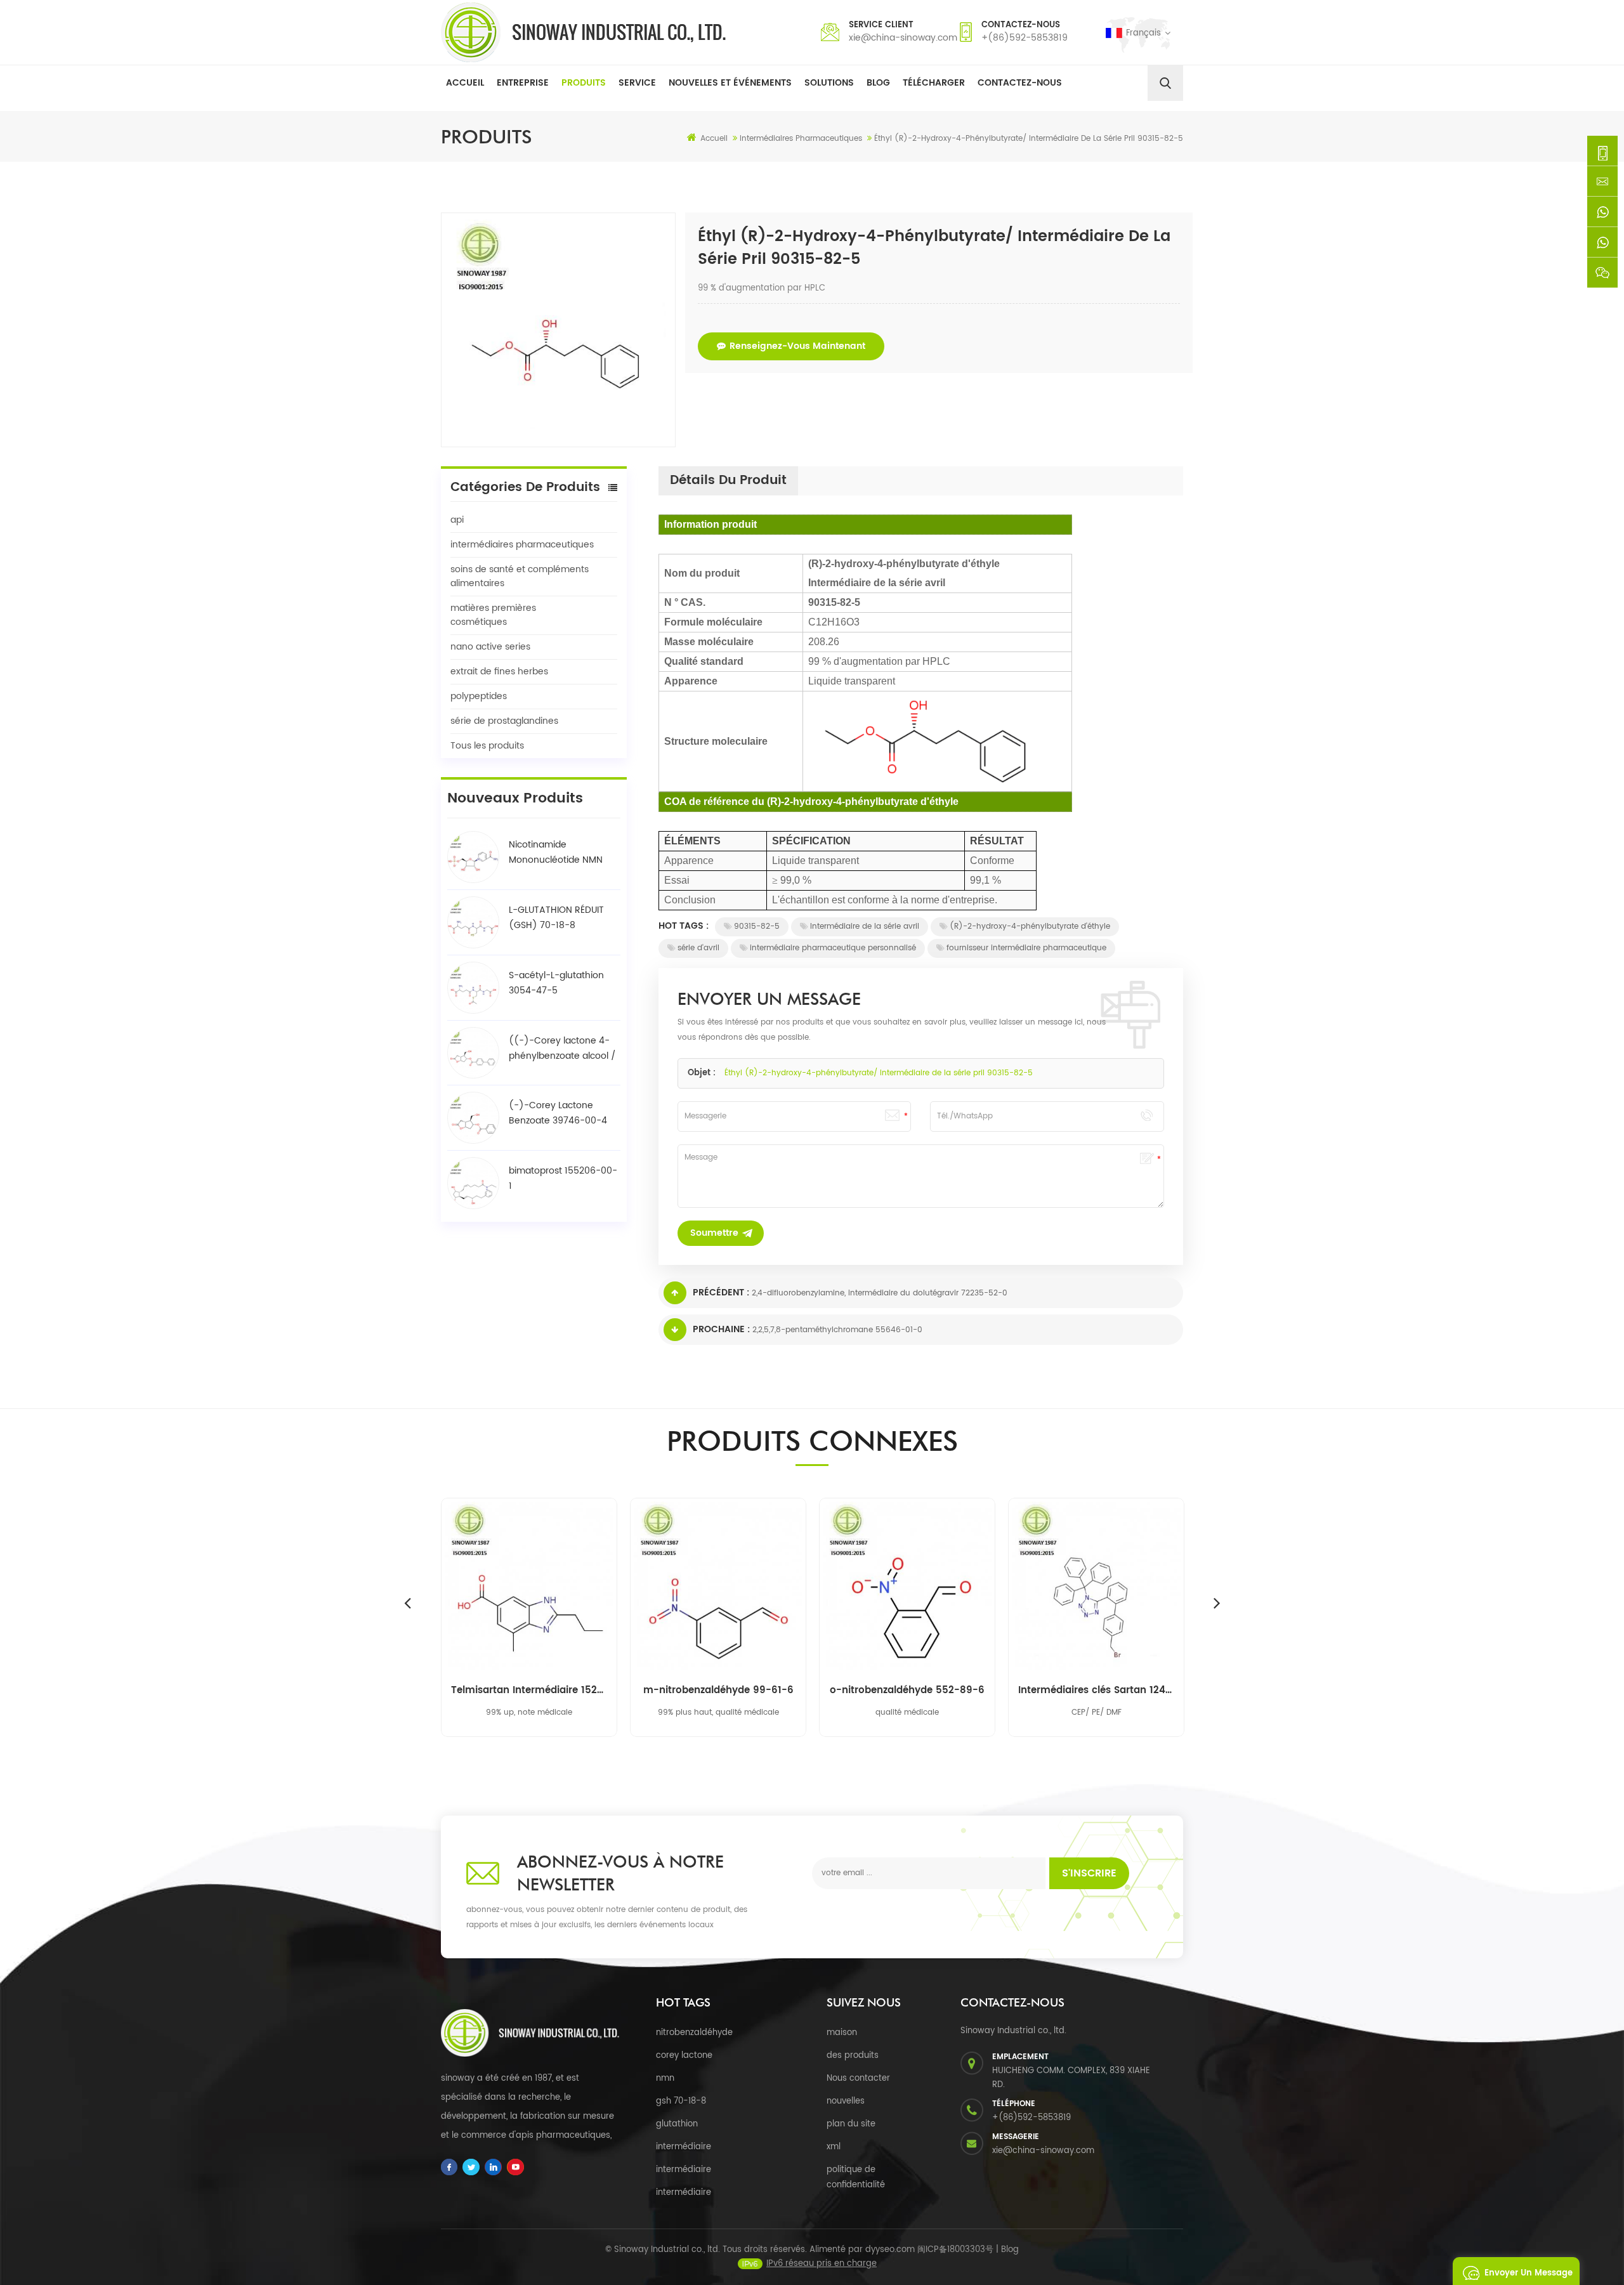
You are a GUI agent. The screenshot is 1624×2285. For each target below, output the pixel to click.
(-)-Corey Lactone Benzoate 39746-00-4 (558, 1113)
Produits (584, 83)
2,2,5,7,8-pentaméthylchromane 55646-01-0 (837, 1330)
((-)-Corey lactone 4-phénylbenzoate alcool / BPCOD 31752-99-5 (562, 1049)
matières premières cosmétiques (493, 615)
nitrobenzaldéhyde (694, 2033)
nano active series (490, 647)
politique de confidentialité (856, 2177)
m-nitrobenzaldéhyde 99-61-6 (718, 1691)
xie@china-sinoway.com (903, 38)
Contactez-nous (1020, 83)
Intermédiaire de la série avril (865, 926)
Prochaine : (721, 1329)
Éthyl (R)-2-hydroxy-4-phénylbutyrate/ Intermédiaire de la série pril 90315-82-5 (879, 1073)
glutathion (677, 2124)
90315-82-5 (757, 926)
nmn (665, 2079)
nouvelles (846, 2101)
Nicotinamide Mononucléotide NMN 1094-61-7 (556, 853)
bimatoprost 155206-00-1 (563, 1178)
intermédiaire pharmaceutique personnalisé (833, 948)
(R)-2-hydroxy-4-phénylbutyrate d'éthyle (1030, 926)
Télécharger (934, 83)
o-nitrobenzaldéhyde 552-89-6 (907, 1691)
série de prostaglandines (504, 721)
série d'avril (698, 948)
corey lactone (684, 2056)
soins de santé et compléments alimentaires (520, 576)
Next (1217, 1602)
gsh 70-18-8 (681, 2101)
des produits (853, 2056)
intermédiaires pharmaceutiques (522, 545)
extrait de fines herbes (499, 671)
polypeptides (479, 696)
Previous (407, 1602)
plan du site (851, 2124)
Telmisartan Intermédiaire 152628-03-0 (529, 1691)
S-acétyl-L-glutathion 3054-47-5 (556, 983)
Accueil (465, 83)
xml (834, 2147)
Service (637, 83)
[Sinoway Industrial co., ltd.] (583, 32)
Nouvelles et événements (730, 83)
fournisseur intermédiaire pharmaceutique (1026, 948)
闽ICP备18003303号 (955, 2250)
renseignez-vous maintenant (797, 346)
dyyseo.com (890, 2250)
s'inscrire (1089, 1873)
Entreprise (523, 83)
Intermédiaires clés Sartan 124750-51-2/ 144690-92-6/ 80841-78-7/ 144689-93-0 (1096, 1691)
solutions (829, 83)
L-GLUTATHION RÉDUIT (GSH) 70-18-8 (556, 918)
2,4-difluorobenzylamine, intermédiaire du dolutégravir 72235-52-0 (880, 1293)
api (457, 520)
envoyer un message (1529, 2273)
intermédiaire (684, 2147)
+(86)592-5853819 (1025, 38)
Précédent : (721, 1293)
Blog (878, 83)
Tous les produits (487, 746)
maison (842, 2033)
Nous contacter (858, 2079)
